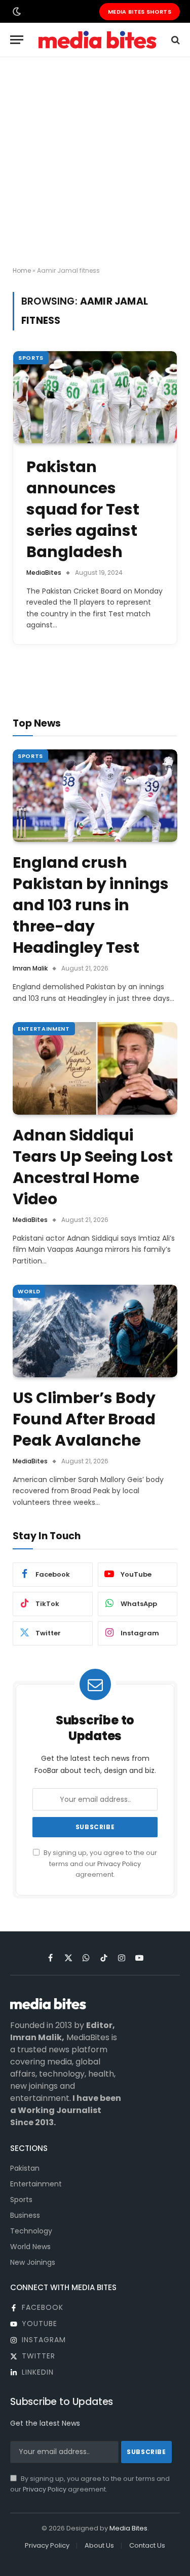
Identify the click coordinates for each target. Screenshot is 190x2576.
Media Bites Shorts (140, 12)
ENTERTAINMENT (44, 1029)
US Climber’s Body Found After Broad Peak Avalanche (84, 1419)
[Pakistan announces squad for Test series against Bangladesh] (95, 397)
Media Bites (128, 2528)
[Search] (175, 40)
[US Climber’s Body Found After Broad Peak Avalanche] (95, 1331)
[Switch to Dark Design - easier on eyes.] (16, 12)
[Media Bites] (98, 40)
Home (22, 270)
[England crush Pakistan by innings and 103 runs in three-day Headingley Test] (95, 796)
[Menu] (17, 40)
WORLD (29, 1291)
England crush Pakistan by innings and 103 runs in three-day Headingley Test (91, 905)
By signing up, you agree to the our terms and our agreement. (100, 1864)
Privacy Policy (119, 1864)
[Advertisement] (95, 162)
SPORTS (31, 358)
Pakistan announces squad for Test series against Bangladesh (83, 509)
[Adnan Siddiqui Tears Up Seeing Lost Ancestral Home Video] (95, 1068)
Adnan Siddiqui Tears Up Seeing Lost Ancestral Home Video (93, 1167)
